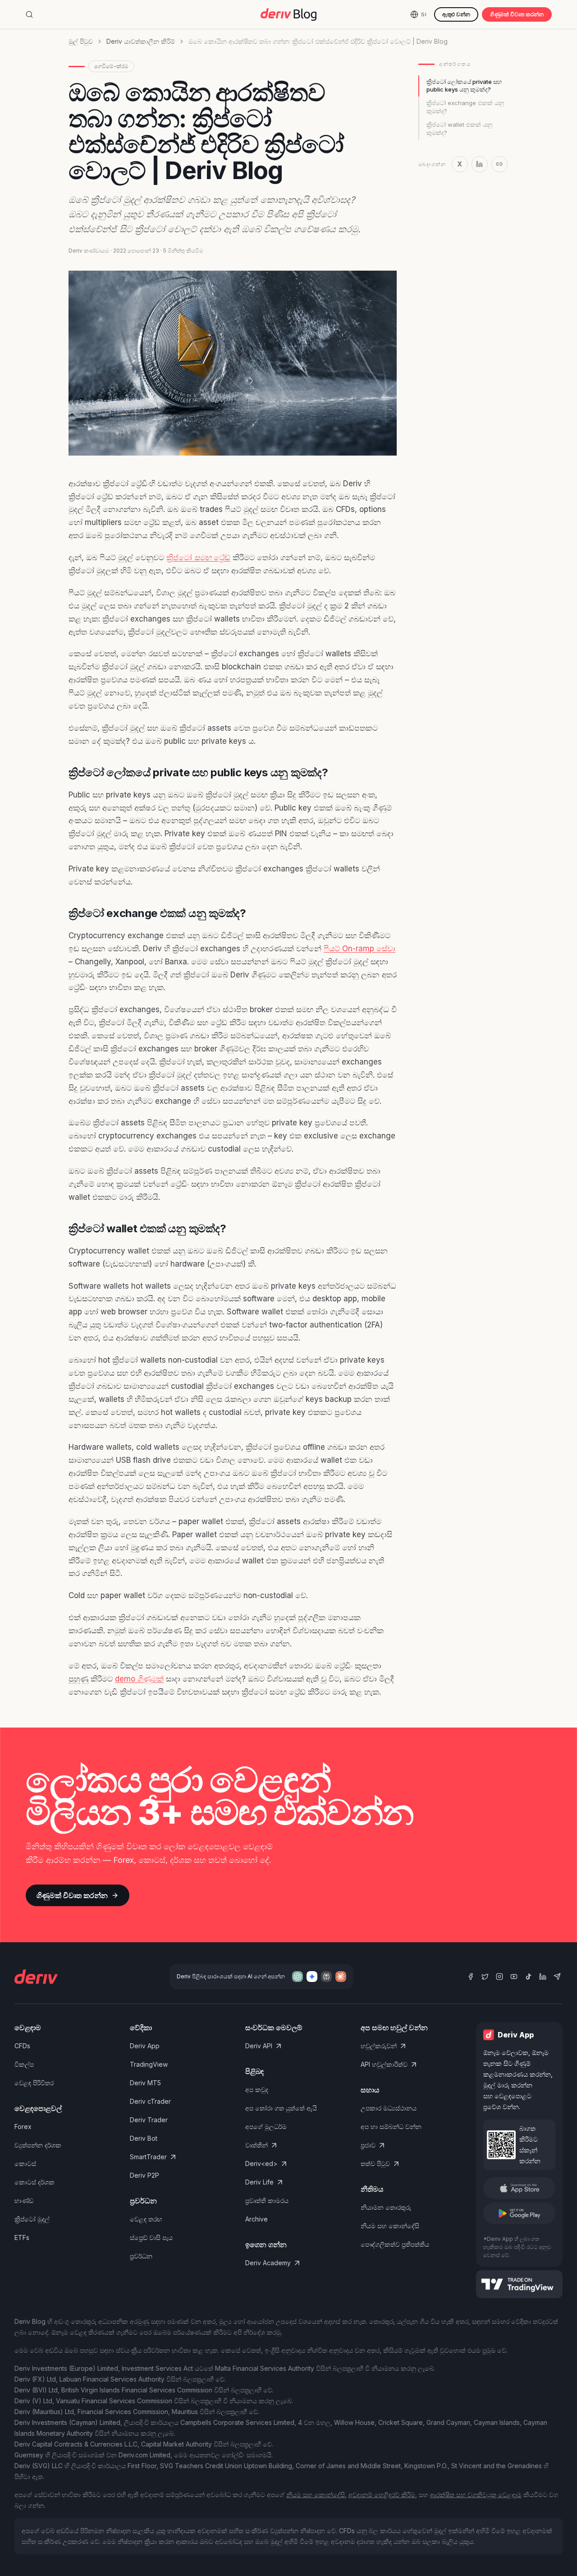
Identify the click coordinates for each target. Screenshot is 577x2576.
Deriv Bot (144, 2138)
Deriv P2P (144, 2175)
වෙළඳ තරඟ (146, 2219)
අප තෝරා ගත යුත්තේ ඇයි (281, 2108)
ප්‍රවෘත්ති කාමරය (267, 2200)
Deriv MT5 (145, 2083)
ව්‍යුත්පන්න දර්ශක (38, 2145)
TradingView (149, 2064)
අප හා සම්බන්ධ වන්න (391, 2127)
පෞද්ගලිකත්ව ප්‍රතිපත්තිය (395, 2244)
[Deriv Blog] (288, 14)
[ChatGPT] (298, 1977)
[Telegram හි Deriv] (557, 1977)
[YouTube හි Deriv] (514, 1977)
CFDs (22, 2046)
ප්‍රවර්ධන (141, 2256)
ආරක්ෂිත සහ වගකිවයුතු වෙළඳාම (476, 2495)
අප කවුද (257, 2090)
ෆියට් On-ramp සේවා (359, 949)
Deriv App (145, 2046)
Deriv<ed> (261, 2164)
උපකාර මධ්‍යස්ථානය (389, 2108)
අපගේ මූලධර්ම (266, 2127)
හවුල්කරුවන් (379, 2046)
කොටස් (25, 2164)
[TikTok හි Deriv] (528, 1977)
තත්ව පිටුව (375, 2164)
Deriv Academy (268, 2263)
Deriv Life (259, 2182)
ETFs (22, 2237)
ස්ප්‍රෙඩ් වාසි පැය (151, 2237)
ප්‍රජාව (368, 2145)
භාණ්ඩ (24, 2200)
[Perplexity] (326, 1977)
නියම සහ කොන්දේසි (390, 2226)
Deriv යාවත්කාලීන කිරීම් (141, 41)
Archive (256, 2219)
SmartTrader (148, 2157)
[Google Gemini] (312, 1977)
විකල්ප (24, 2064)
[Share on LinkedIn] (480, 164)
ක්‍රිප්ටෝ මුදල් (32, 2219)
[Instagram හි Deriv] (499, 1977)
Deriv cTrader (150, 2101)
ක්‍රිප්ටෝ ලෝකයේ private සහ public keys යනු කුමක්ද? (464, 86)
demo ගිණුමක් (139, 1679)
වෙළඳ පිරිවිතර (34, 2083)
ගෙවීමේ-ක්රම (111, 66)
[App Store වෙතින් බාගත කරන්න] (519, 2188)
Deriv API (259, 2046)
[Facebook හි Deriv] (471, 1977)
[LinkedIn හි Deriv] (543, 1977)
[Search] (29, 14)
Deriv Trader (149, 2120)
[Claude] (341, 1977)
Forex (23, 2127)
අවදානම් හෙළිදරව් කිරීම (382, 2495)
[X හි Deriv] (485, 1977)
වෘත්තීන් (256, 2145)
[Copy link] (499, 164)
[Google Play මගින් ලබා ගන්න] (519, 2213)
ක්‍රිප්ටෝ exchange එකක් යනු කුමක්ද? (465, 107)
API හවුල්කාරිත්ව (384, 2064)
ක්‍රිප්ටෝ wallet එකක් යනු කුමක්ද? (459, 129)
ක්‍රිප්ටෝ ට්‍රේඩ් (198, 558)
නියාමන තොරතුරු (386, 2207)
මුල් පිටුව (81, 41)
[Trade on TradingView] (519, 2284)
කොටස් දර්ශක (34, 2182)
